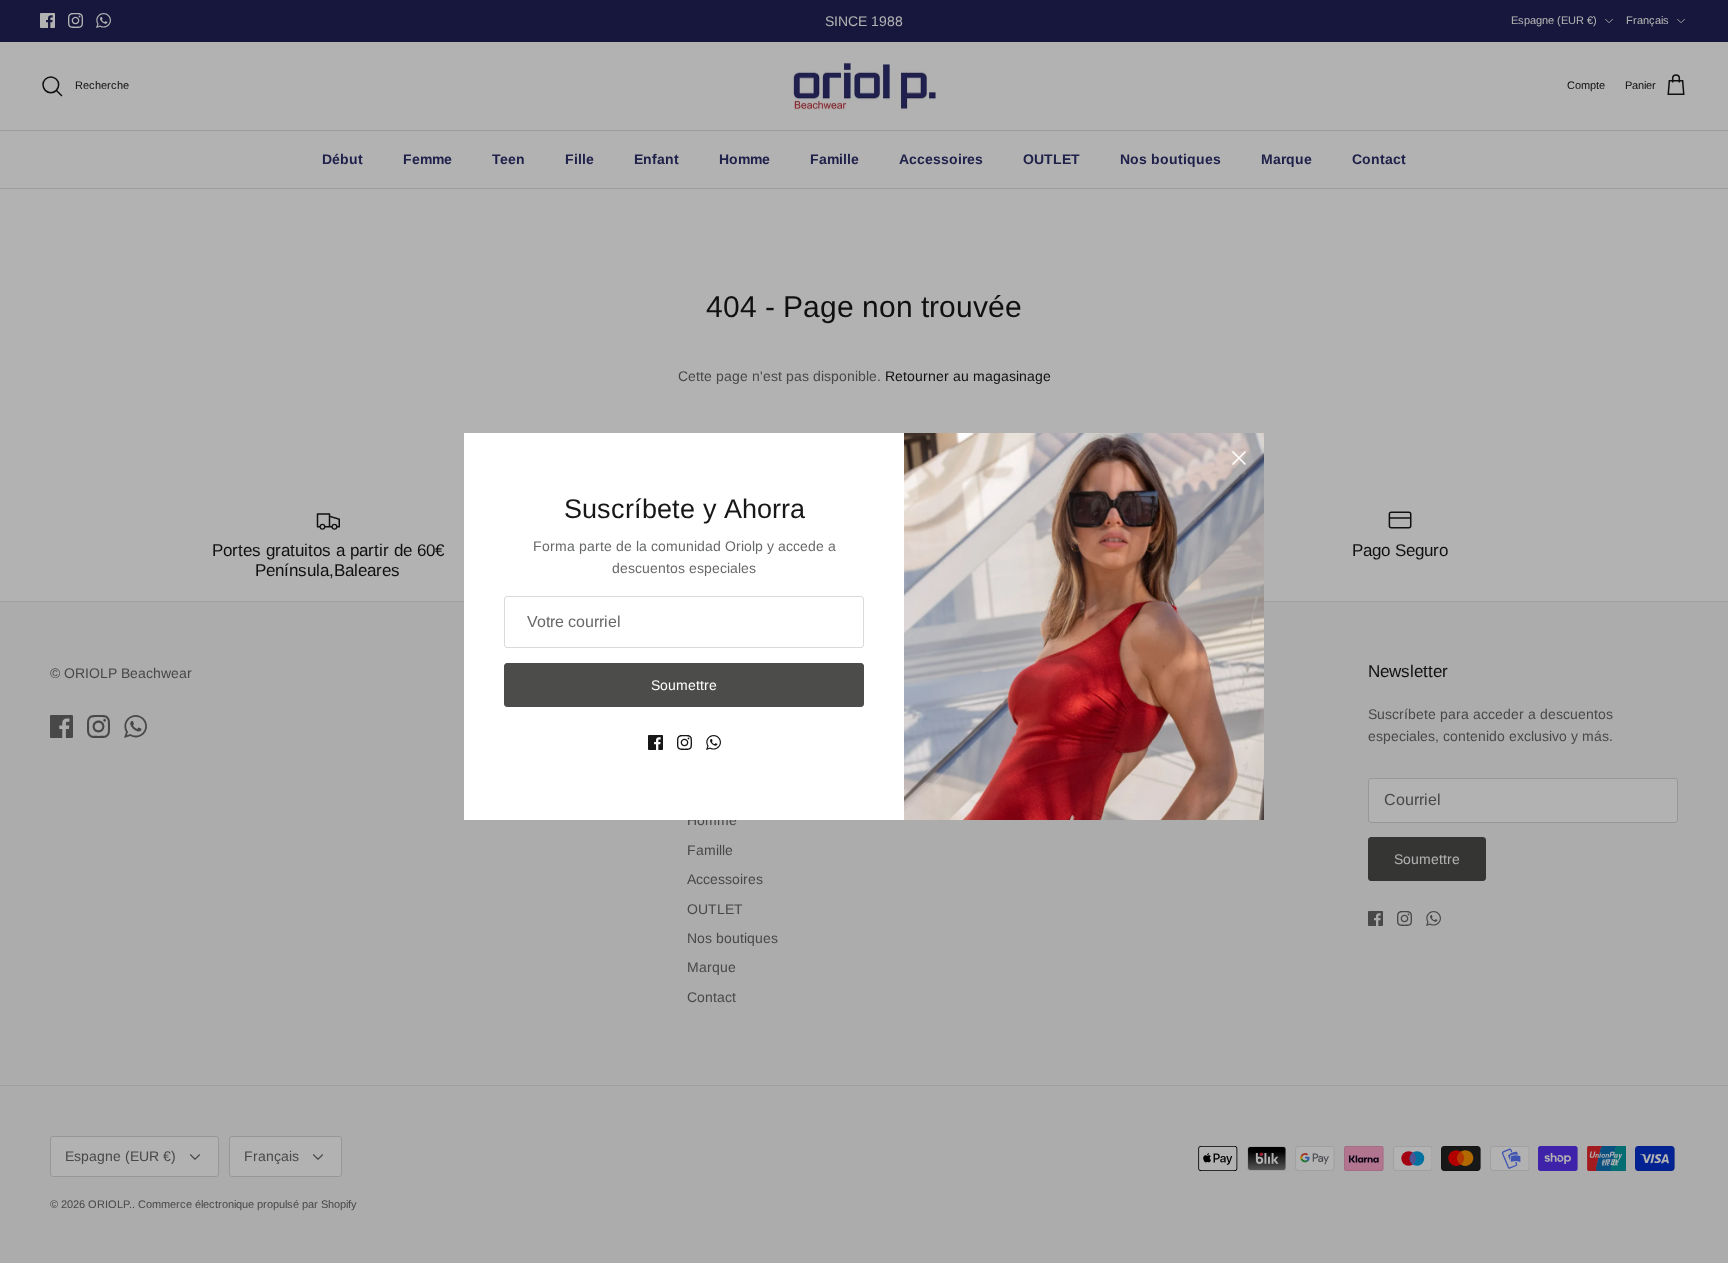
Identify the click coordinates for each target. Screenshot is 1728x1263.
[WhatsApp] (713, 742)
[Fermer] (1239, 458)
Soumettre (684, 685)
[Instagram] (684, 742)
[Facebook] (655, 742)
